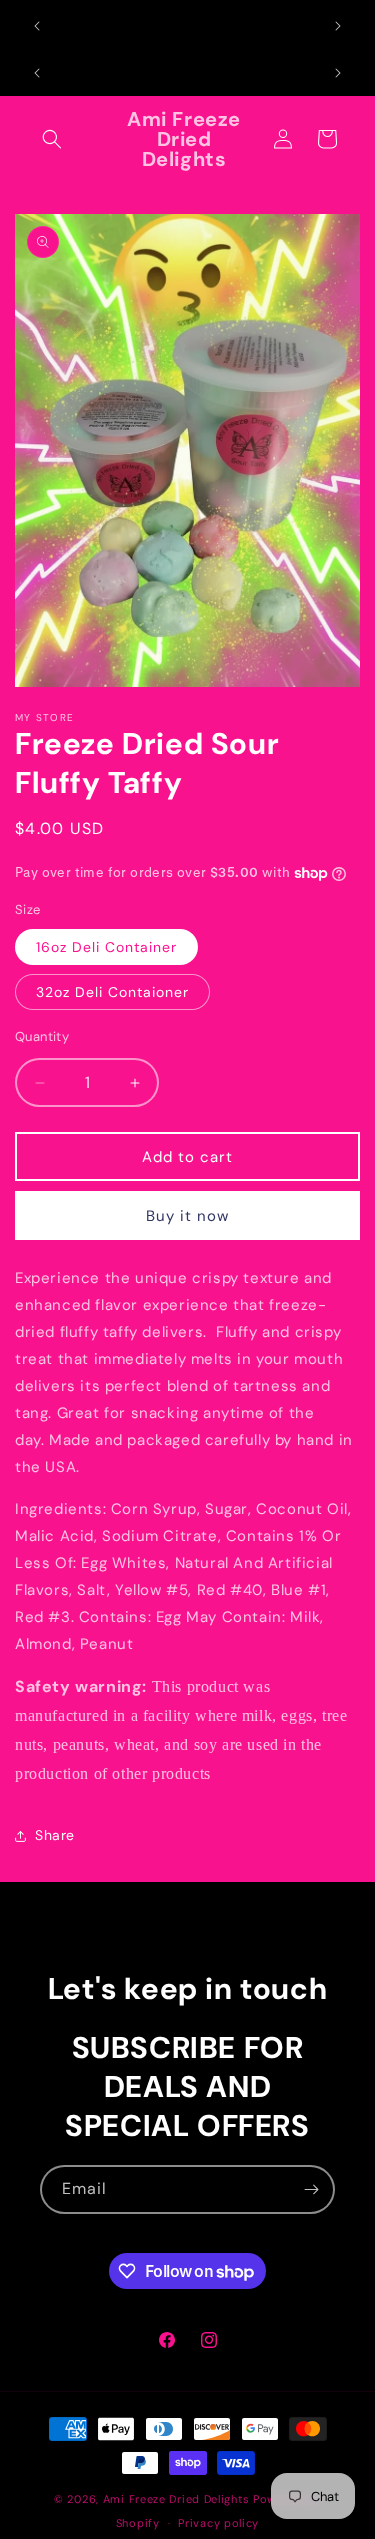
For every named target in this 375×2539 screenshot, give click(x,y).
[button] (52, 139)
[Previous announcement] (37, 26)
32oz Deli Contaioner (112, 992)
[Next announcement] (338, 26)
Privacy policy (218, 2523)
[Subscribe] (311, 2189)
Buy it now (187, 1216)
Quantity (42, 1036)
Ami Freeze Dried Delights (176, 2499)
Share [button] (55, 1835)
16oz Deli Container (106, 947)
